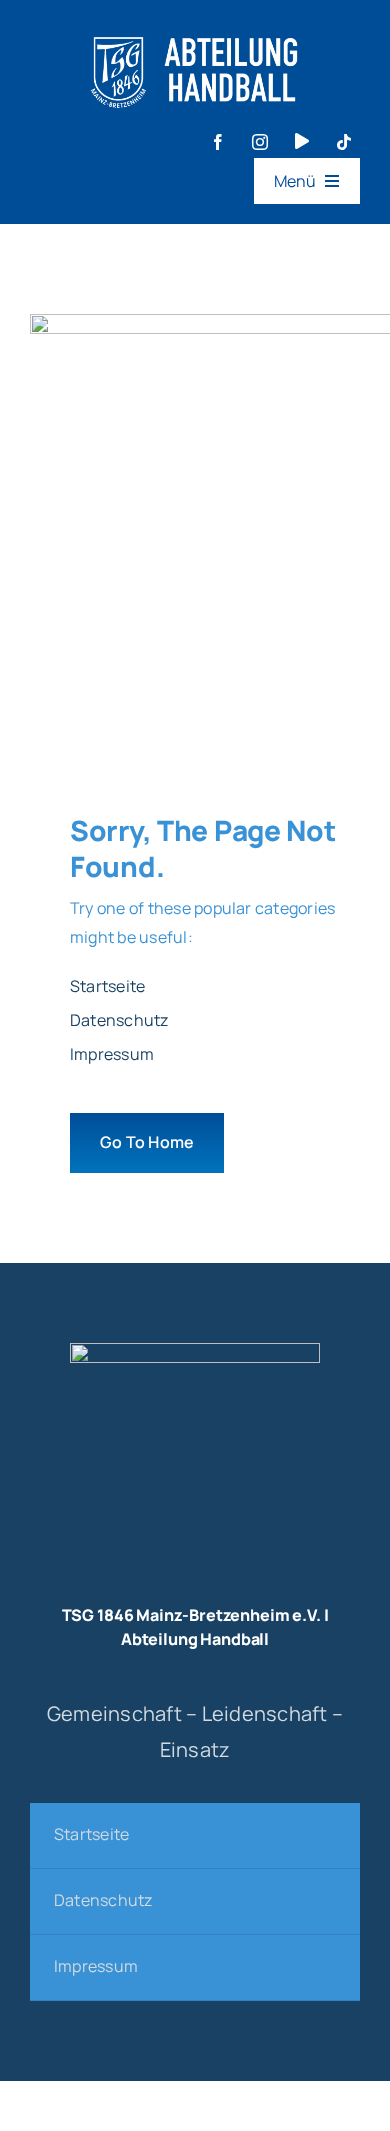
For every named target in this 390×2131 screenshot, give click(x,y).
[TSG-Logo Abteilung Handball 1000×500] (195, 28)
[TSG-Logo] (195, 1351)
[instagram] (260, 142)
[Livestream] (302, 141)
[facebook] (218, 142)
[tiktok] (344, 142)
